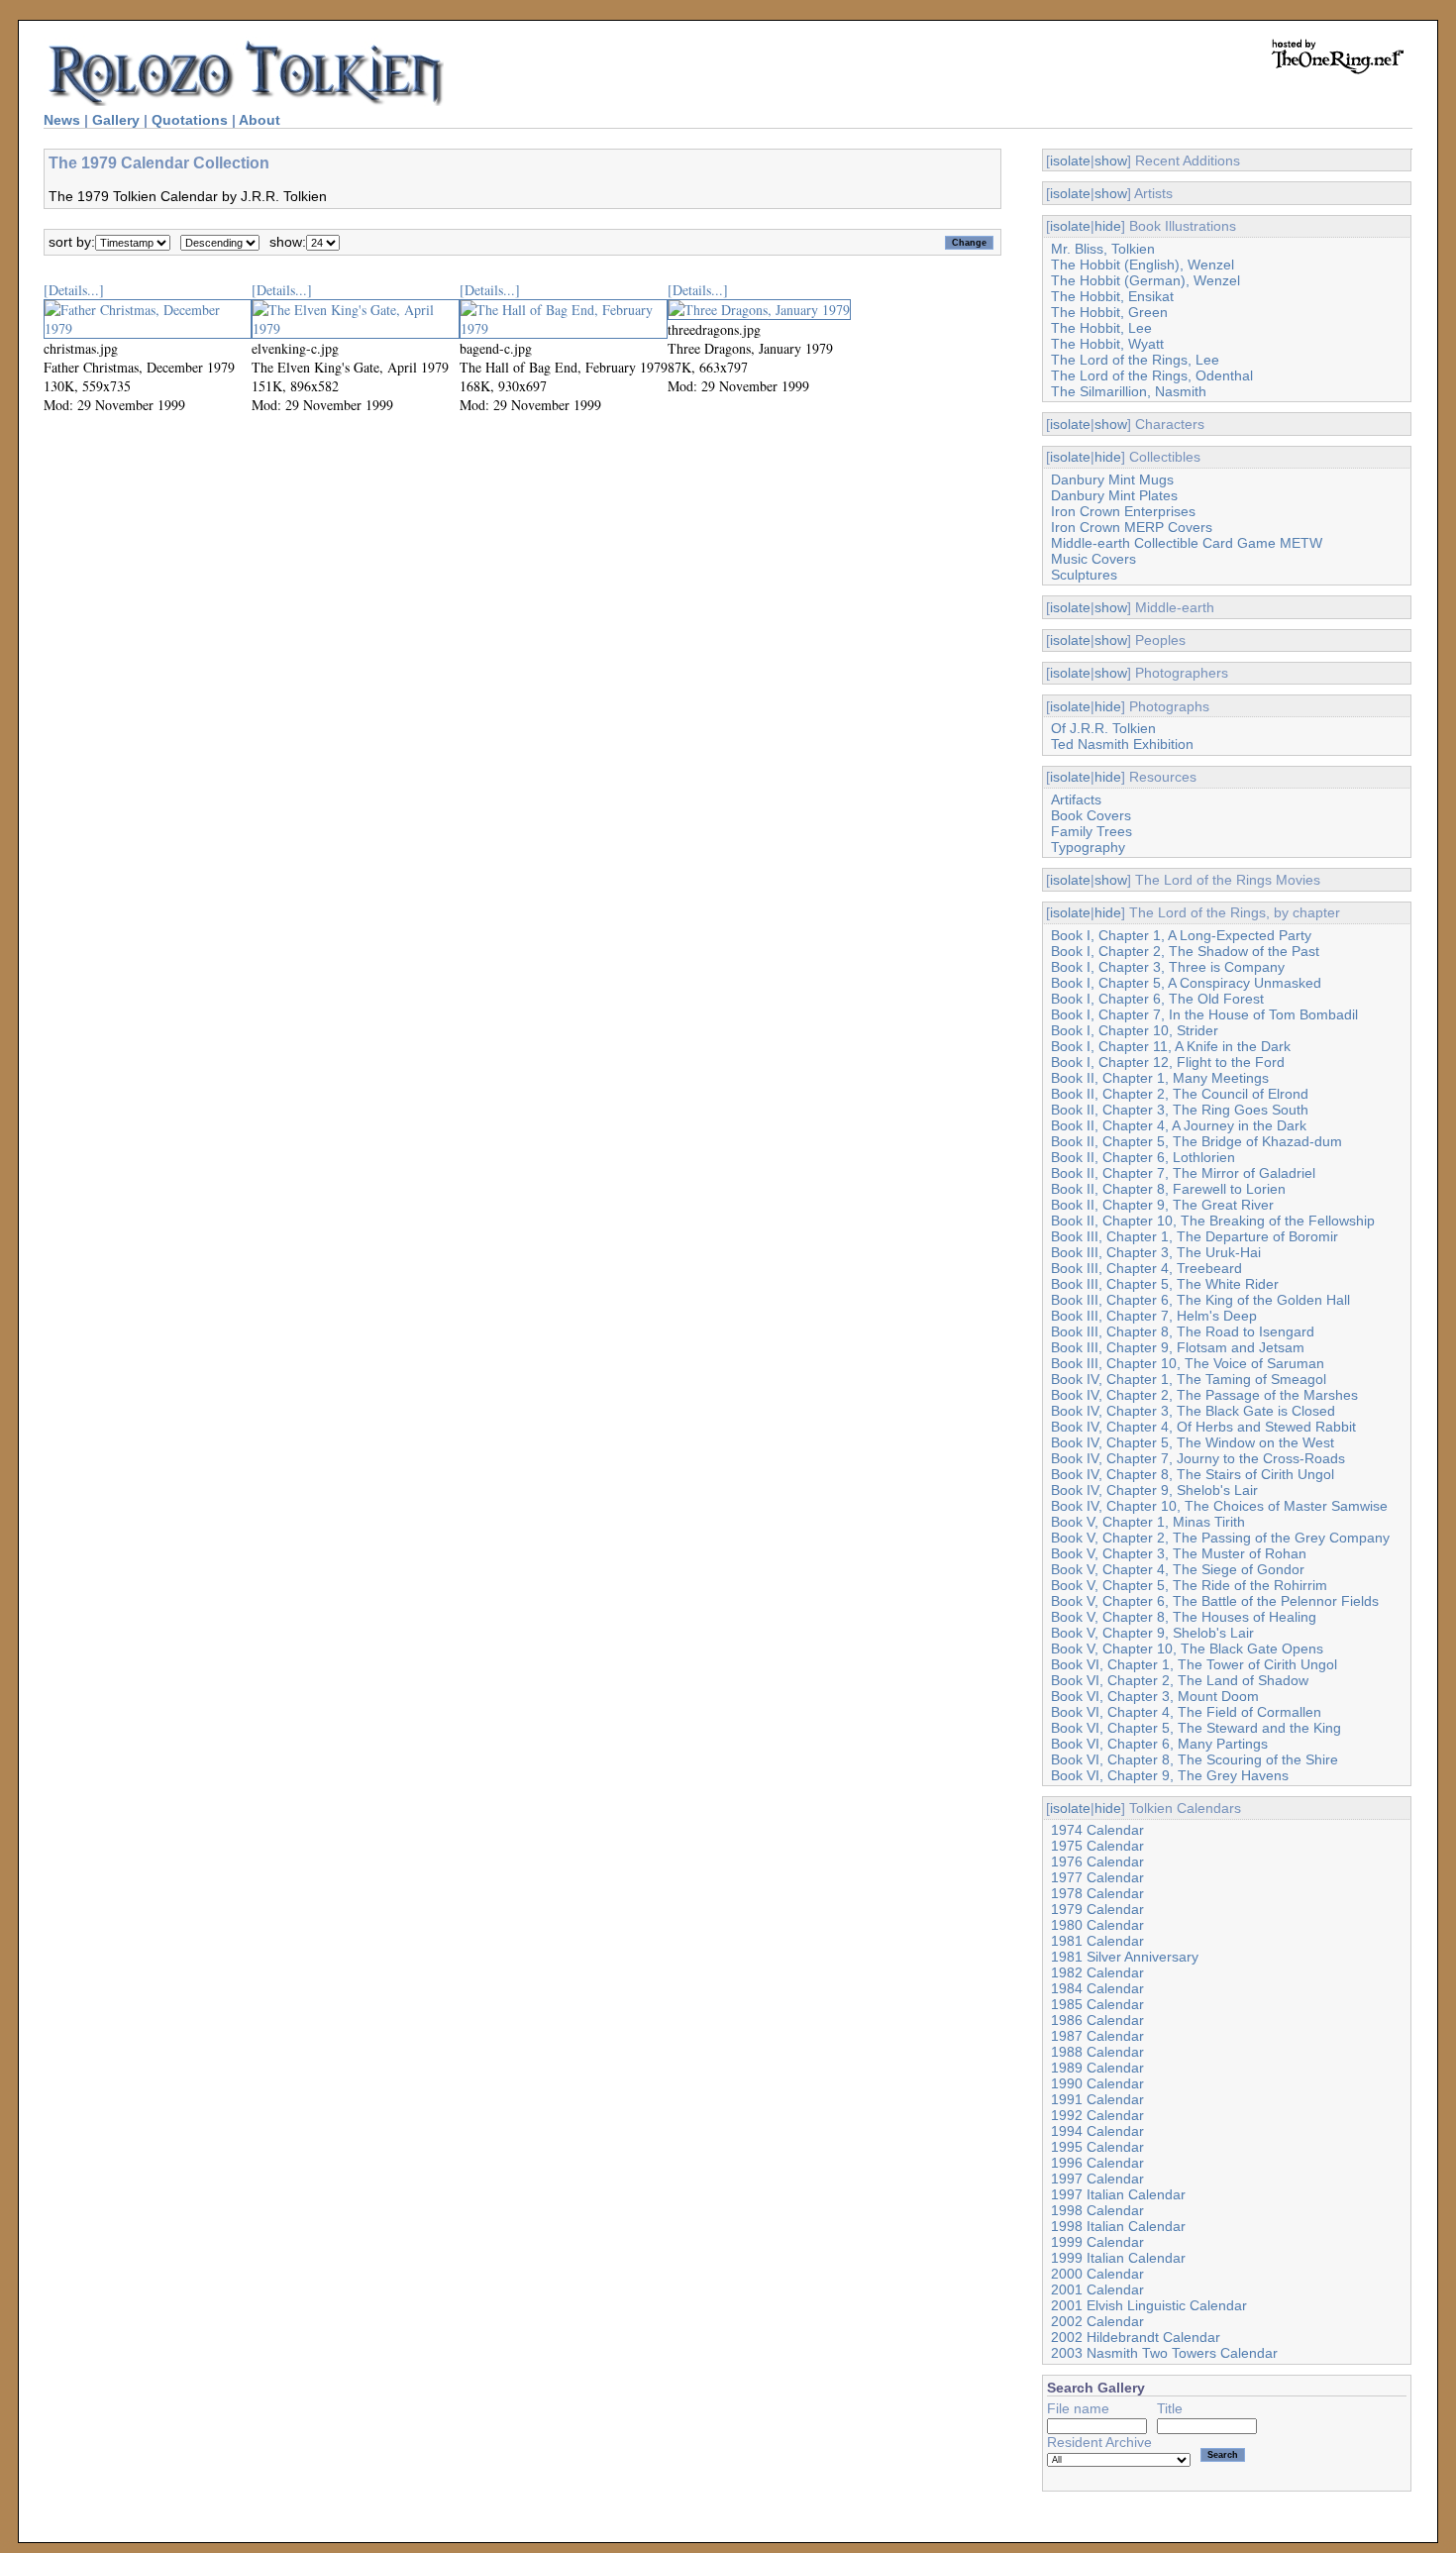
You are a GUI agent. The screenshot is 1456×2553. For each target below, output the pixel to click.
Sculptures (1084, 575)
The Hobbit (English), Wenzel (1143, 265)
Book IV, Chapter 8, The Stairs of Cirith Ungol (1193, 1474)
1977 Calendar (1097, 1877)
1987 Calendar (1097, 2036)
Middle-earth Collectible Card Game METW (1187, 543)
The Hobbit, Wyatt (1107, 344)
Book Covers (1091, 815)
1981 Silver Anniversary (1125, 1957)
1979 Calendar (1097, 1909)
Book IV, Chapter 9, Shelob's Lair (1154, 1490)
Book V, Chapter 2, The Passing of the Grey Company (1220, 1538)
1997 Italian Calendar (1118, 2194)
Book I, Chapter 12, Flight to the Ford (1168, 1062)
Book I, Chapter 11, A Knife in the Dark (1171, 1046)
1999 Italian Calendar (1118, 2258)
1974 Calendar (1097, 1830)
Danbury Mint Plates (1114, 495)
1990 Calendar (1097, 2083)
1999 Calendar (1097, 2242)
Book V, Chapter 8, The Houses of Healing (1184, 1617)
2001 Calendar (1097, 2289)
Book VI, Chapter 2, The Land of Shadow (1180, 1680)
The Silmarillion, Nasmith (1129, 391)
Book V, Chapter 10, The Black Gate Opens (1187, 1649)
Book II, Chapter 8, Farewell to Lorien (1168, 1189)
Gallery (116, 120)
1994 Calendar (1097, 2131)
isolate (1070, 160)
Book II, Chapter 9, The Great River (1162, 1205)
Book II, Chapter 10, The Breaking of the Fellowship (1213, 1221)
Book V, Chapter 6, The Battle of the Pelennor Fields (1215, 1601)
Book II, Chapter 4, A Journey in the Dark (1179, 1125)
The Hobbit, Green (1109, 312)
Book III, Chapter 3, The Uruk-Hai (1156, 1252)
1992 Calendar (1097, 2115)
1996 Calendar (1097, 2163)
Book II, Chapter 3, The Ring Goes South (1180, 1110)
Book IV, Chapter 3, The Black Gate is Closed (1193, 1411)
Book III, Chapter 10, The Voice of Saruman (1188, 1363)
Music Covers (1093, 559)
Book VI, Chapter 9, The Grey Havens (1170, 1775)
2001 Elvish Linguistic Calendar (1149, 2305)
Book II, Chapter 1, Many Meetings (1160, 1078)
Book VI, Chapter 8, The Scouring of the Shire (1195, 1759)
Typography (1088, 847)
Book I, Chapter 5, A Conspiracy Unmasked (1186, 983)
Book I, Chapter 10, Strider (1135, 1030)
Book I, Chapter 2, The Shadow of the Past (1185, 951)
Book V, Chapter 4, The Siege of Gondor (1178, 1569)
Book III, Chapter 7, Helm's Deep (1154, 1316)
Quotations (190, 120)
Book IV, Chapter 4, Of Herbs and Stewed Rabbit (1203, 1427)
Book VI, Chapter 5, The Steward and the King (1196, 1728)
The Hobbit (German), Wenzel (1145, 280)
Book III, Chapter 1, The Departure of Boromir (1195, 1236)
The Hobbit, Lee (1101, 328)
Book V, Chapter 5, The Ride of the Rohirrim (1189, 1585)
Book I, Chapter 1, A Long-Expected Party (1181, 935)
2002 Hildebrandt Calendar (1136, 2337)
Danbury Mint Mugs (1112, 479)
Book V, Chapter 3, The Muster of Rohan (1179, 1553)
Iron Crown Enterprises (1123, 511)
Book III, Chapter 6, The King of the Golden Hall (1200, 1300)
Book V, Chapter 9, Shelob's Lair (1152, 1633)
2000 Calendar (1097, 2274)
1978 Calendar (1097, 1893)
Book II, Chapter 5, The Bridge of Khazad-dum (1196, 1141)
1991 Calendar (1097, 2099)
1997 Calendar (1097, 2179)
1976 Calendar (1097, 1862)
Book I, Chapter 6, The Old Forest (1157, 999)
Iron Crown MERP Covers (1132, 527)
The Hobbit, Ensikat (1112, 296)
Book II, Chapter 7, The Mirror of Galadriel (1183, 1173)
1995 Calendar (1097, 2147)
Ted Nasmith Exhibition (1122, 744)
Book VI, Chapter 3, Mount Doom (1155, 1696)
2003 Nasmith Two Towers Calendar (1164, 2353)
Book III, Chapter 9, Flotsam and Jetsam (1178, 1347)
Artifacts (1076, 799)
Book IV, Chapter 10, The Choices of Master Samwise (1219, 1506)
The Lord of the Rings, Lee (1135, 360)
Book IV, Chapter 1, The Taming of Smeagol (1189, 1379)
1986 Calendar (1097, 2020)
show (1111, 160)
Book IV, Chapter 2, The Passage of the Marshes (1204, 1395)
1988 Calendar (1097, 2052)
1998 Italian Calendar (1118, 2226)
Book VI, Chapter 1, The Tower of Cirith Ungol (1194, 1664)
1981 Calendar (1097, 1941)
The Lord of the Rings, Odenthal (1152, 375)
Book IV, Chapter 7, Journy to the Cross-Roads (1198, 1458)
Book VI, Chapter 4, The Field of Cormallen (1186, 1712)
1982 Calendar (1097, 1972)
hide (1108, 226)
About (260, 120)
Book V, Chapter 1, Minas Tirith (1148, 1522)
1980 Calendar (1097, 1925)
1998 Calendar (1097, 2210)
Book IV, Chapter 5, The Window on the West (1193, 1442)
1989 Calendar (1097, 2068)
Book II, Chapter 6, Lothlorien (1143, 1157)
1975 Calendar (1097, 1846)
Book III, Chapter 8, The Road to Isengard (1183, 1331)
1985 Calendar (1097, 2004)
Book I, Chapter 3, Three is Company (1168, 967)
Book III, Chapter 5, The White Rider (1165, 1284)
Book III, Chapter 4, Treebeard (1146, 1268)
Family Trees (1092, 831)
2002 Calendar (1097, 2321)
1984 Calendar (1097, 1988)
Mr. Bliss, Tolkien (1103, 249)
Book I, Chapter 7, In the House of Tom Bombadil (1204, 1014)
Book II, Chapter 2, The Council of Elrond (1180, 1094)
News (62, 120)
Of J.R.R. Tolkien (1103, 728)
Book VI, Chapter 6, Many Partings (1159, 1744)
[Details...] (74, 290)
